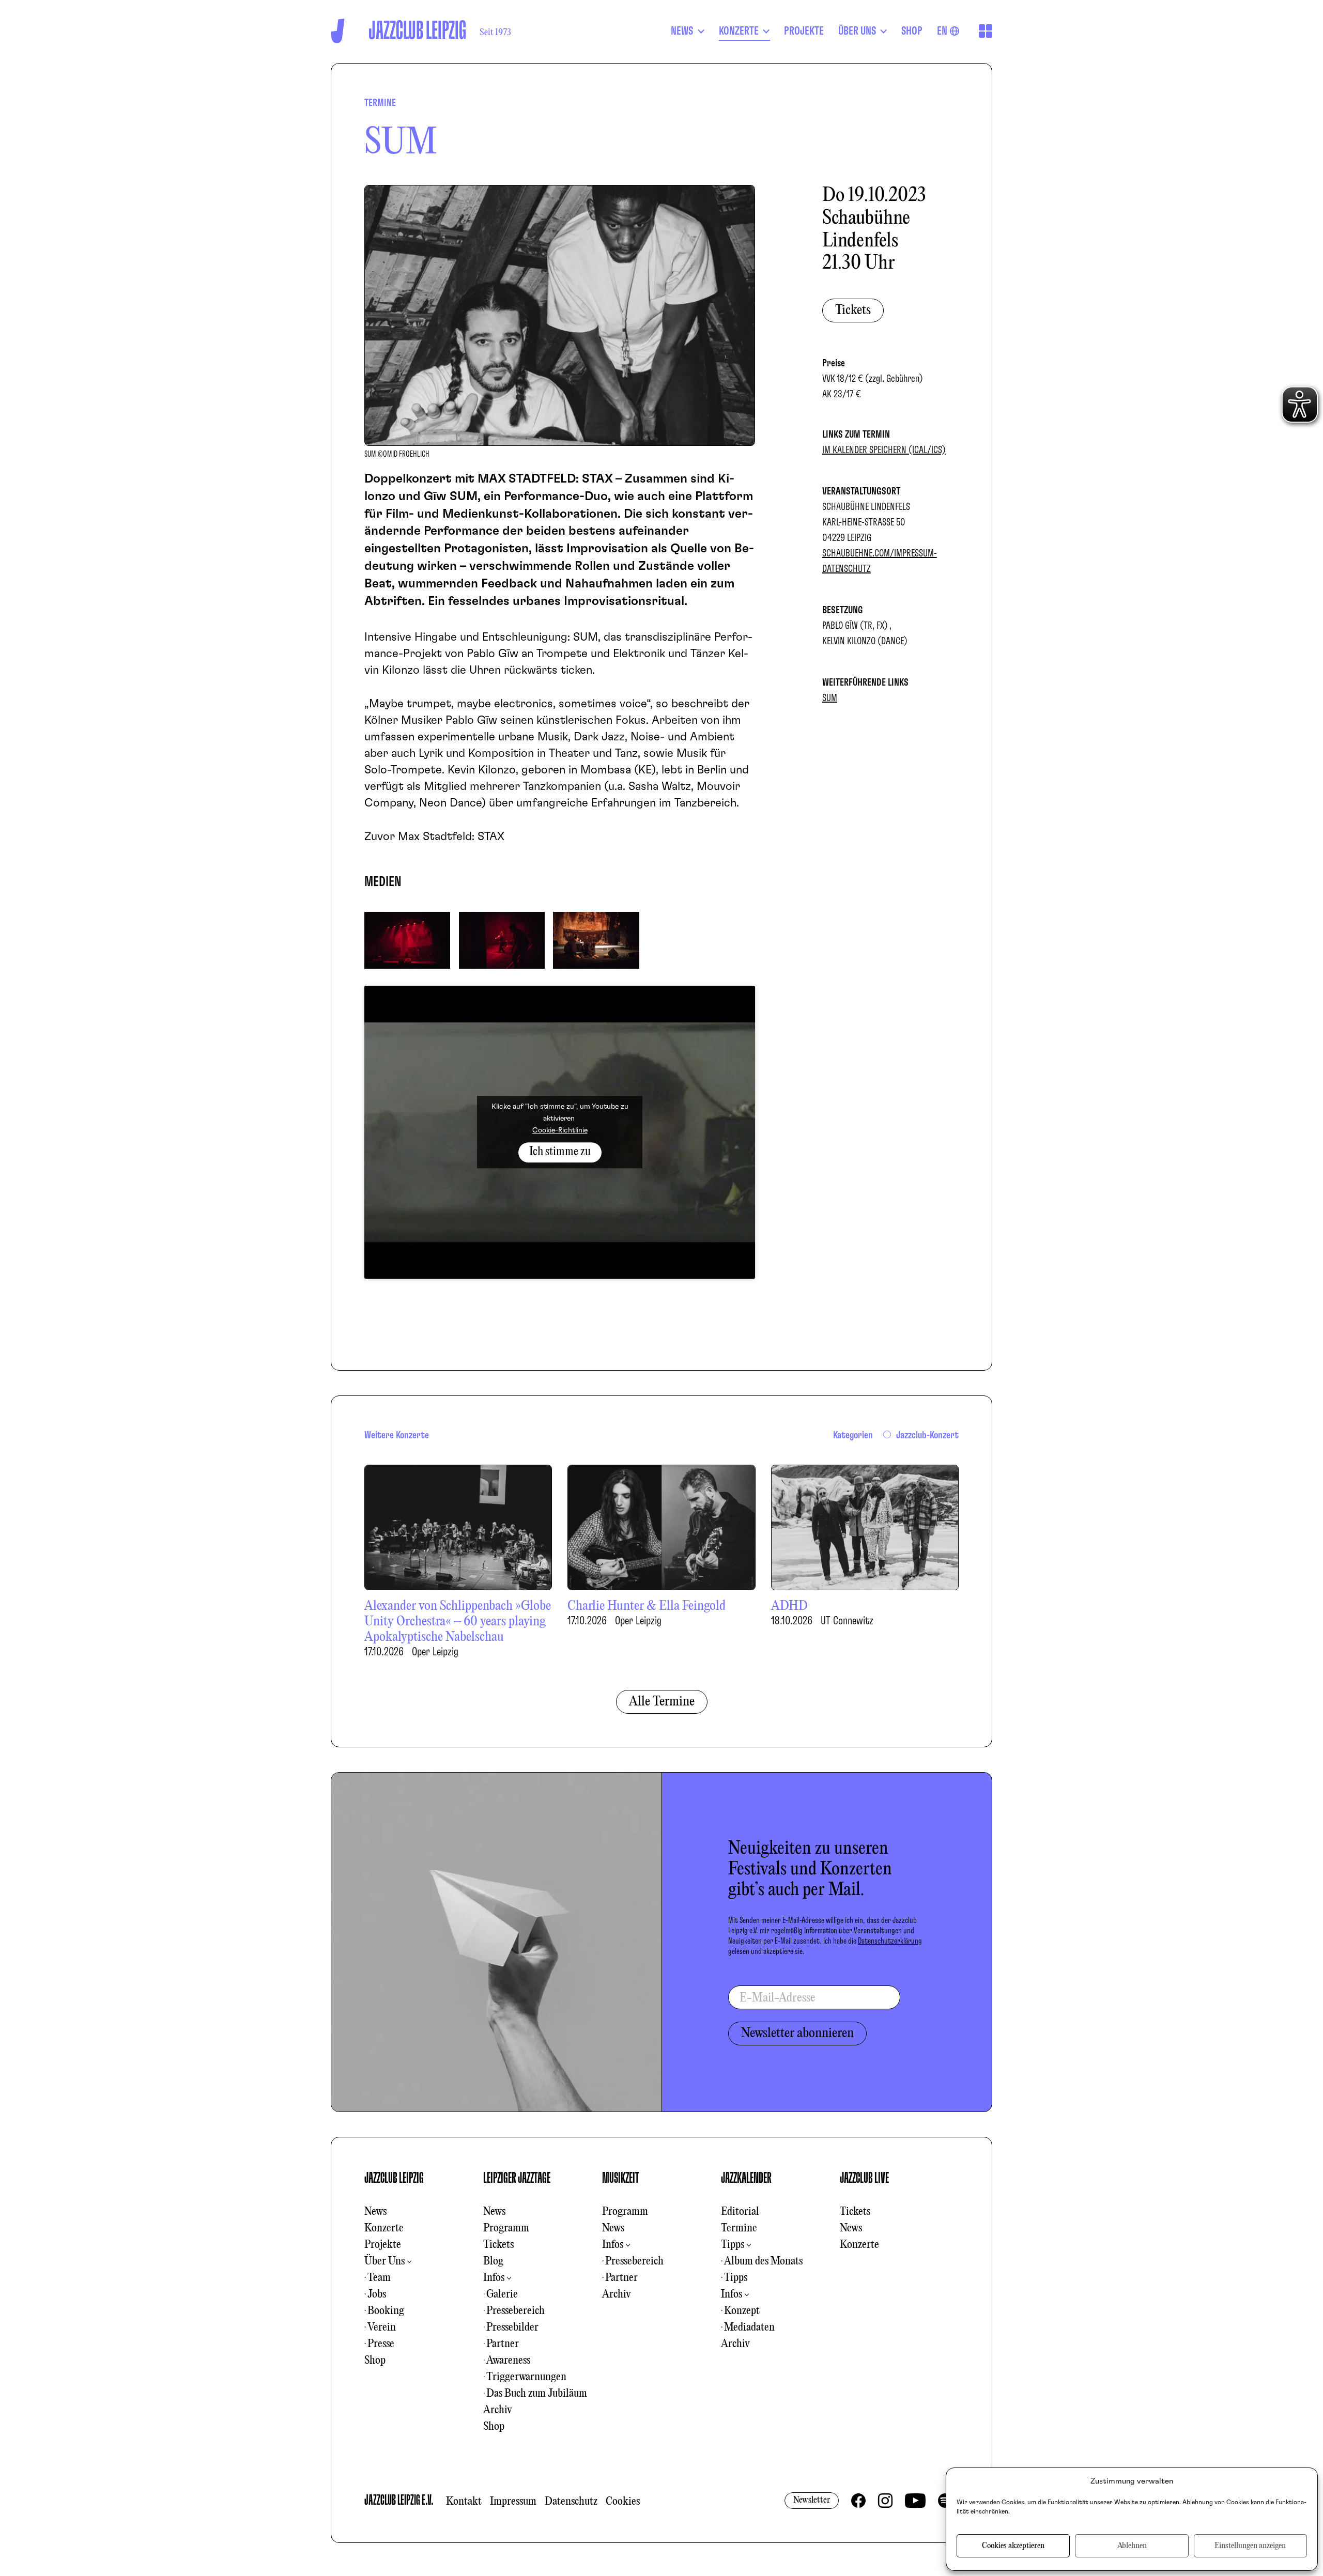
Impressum (513, 2502)
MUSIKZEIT (621, 2178)
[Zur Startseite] (338, 31)
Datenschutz (571, 2502)
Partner (503, 2344)
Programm (506, 2228)
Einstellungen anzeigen (1250, 2546)
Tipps (733, 2245)
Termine (739, 2228)
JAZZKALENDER (746, 2178)
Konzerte (384, 2228)
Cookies (623, 2502)
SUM (830, 698)
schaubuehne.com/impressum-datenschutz (880, 561)
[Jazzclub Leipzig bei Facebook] (858, 2501)
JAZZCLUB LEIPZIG (394, 2178)
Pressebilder (512, 2327)
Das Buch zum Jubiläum (537, 2394)
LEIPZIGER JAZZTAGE (517, 2178)
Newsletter (812, 2500)
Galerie (502, 2294)
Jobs (377, 2294)
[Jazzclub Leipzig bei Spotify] (945, 2501)
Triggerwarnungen (526, 2377)
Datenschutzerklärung (890, 1941)
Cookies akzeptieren (1013, 2546)
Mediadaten (749, 2327)
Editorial (740, 2212)
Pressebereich (516, 2311)
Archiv (498, 2410)
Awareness (508, 2361)
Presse (381, 2344)
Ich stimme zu (560, 1152)
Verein (382, 2327)
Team (379, 2278)
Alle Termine (662, 1702)
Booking (386, 2311)
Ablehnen (1132, 2546)
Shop (375, 2361)
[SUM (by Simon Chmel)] (407, 939)
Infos (494, 2278)
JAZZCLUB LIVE (864, 2178)
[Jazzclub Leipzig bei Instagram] (885, 2501)
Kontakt (464, 2502)
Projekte (383, 2245)
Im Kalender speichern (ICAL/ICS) (884, 450)
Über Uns (384, 2261)
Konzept (742, 2311)
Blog (493, 2261)
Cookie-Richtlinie (560, 1131)
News (375, 2212)
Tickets (853, 311)
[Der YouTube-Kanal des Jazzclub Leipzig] (915, 2501)
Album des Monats (763, 2261)
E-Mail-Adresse (778, 1998)
